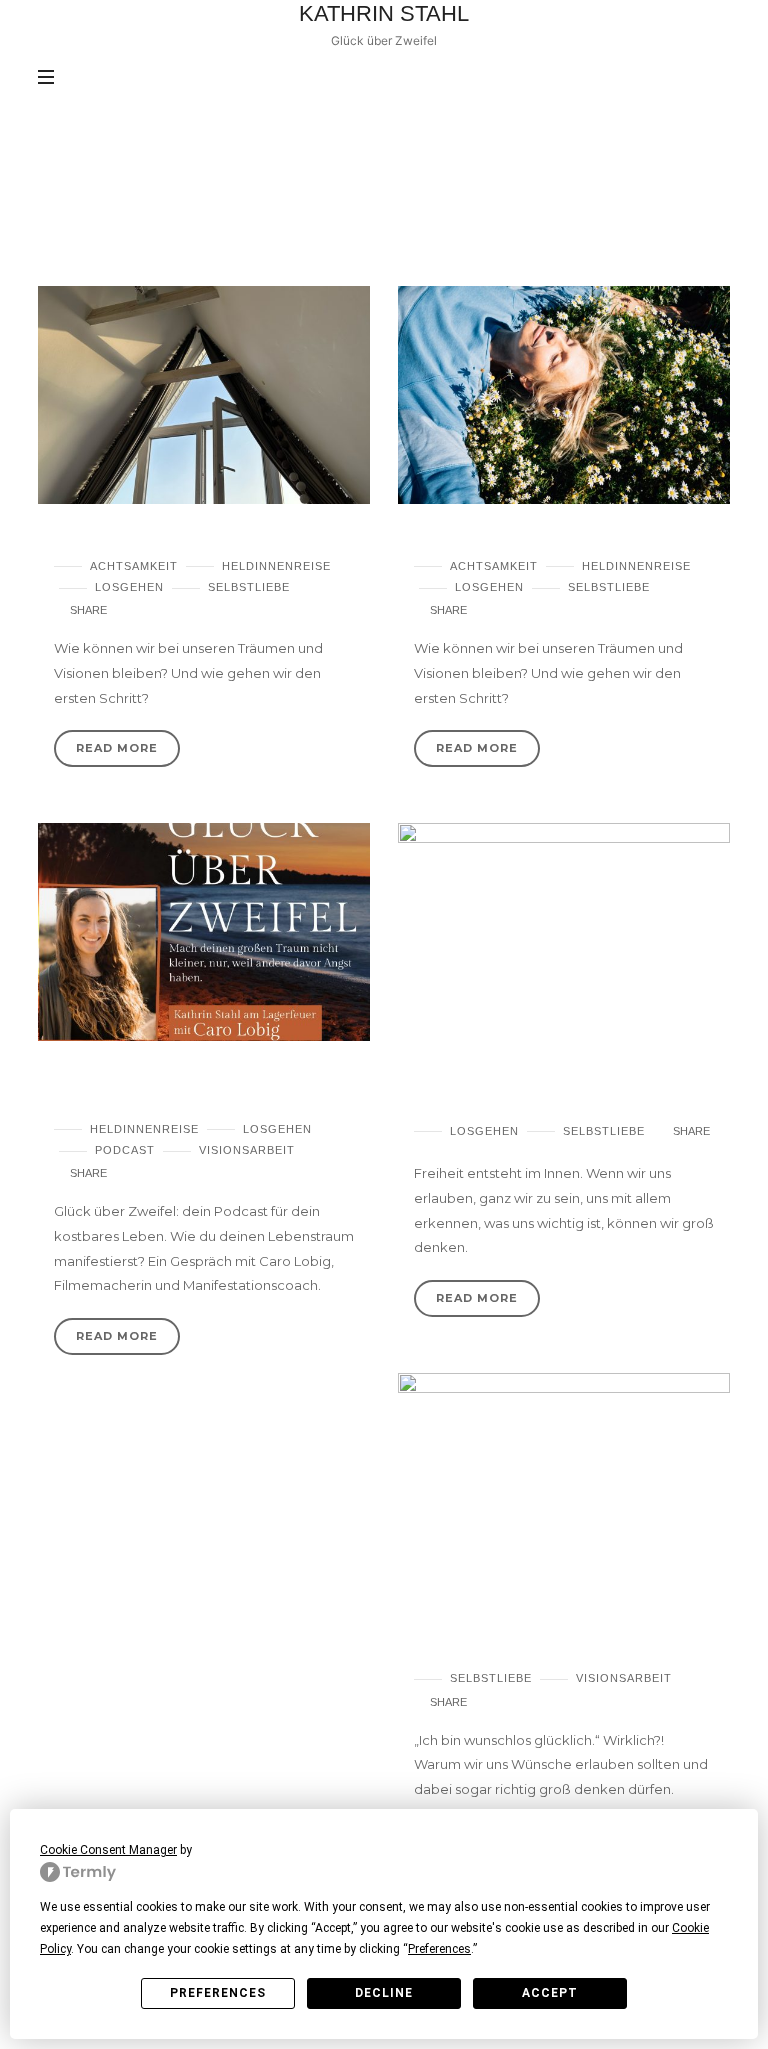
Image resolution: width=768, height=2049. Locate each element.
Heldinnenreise (276, 566)
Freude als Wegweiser (144, 539)
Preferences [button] (439, 1949)
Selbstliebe (249, 587)
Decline (384, 1993)
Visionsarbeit (247, 1150)
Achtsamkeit (134, 566)
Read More (117, 748)
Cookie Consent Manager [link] (108, 1850)
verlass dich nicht (486, 539)
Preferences (218, 1993)
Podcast (125, 1150)
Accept (550, 1993)
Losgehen (129, 587)
